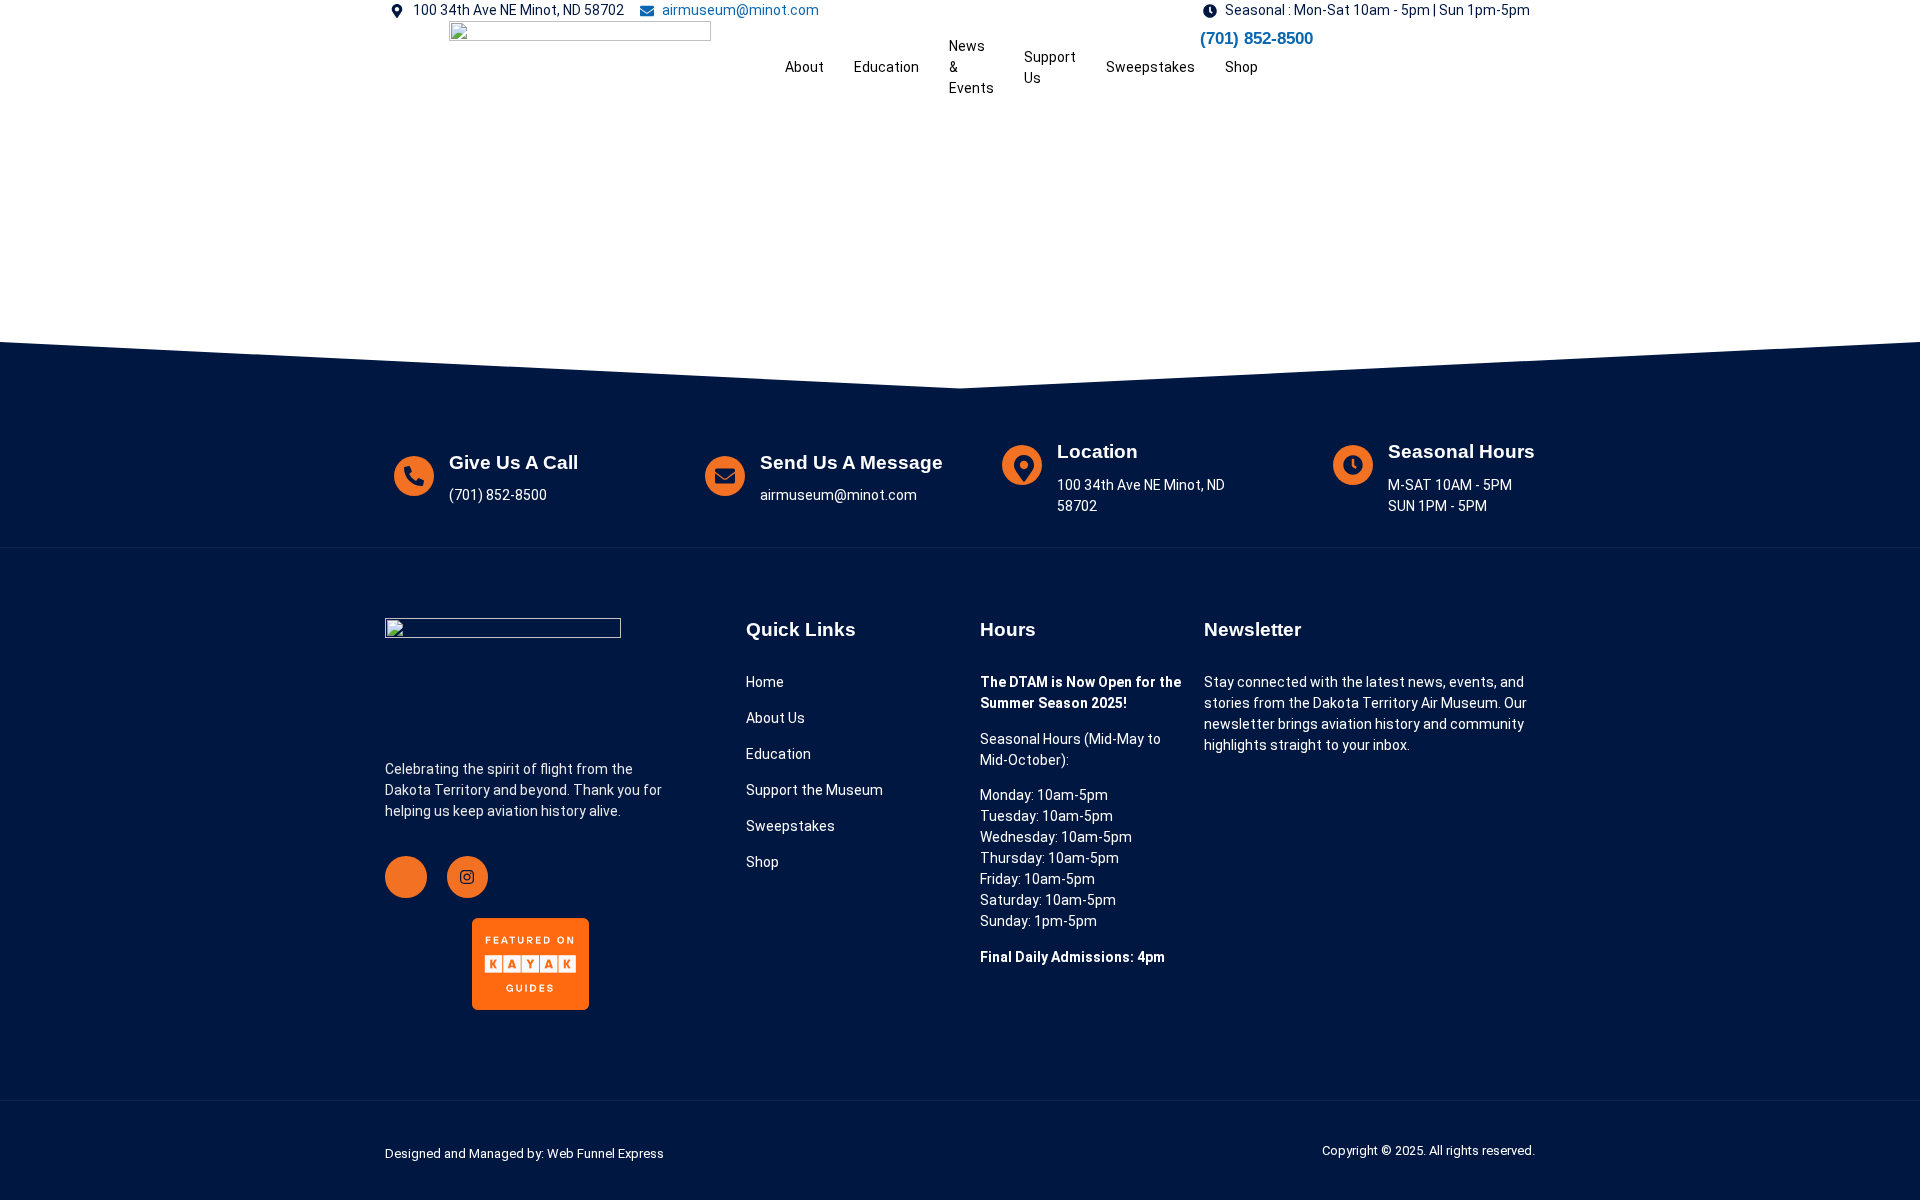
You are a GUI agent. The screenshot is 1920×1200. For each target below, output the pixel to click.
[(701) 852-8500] (1175, 46)
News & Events (971, 67)
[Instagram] (468, 877)
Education (886, 67)
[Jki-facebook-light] (406, 877)
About (804, 67)
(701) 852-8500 (1256, 38)
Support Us (1050, 67)
